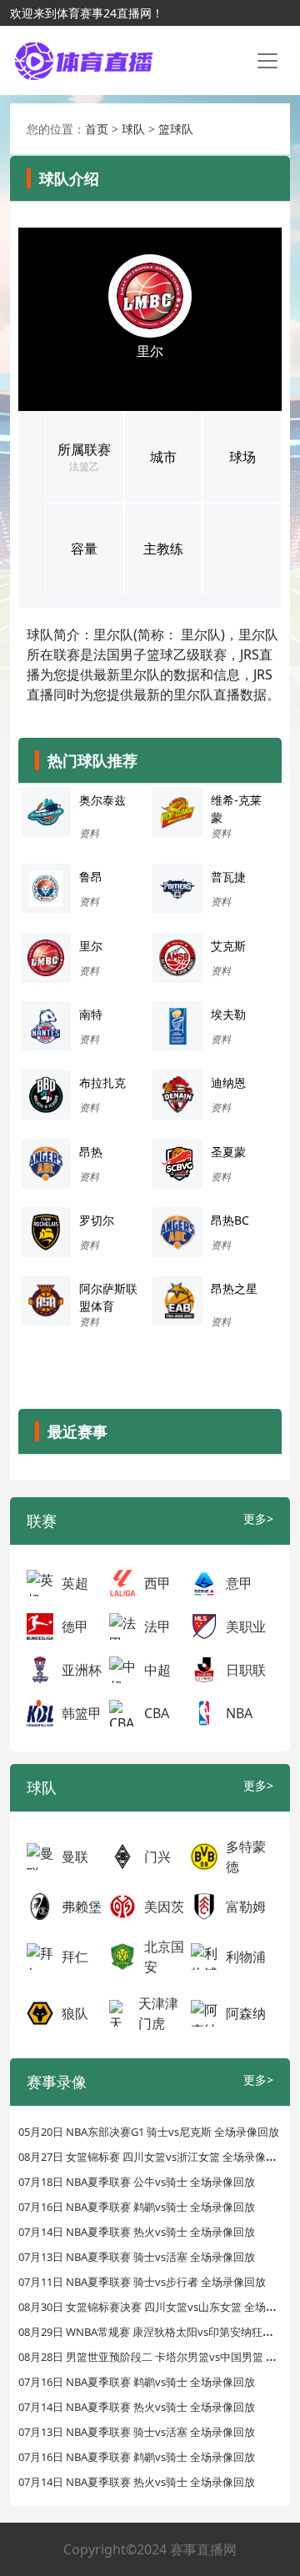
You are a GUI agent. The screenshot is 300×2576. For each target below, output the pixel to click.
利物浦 (246, 1957)
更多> (258, 1519)
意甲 (239, 1583)
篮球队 (176, 129)
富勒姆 (246, 1907)
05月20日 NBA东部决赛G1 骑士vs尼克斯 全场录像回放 (149, 2132)
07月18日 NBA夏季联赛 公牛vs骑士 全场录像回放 (137, 2182)
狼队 (75, 2013)
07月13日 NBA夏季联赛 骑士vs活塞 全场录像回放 (137, 2257)
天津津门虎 (158, 2013)
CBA (157, 1713)
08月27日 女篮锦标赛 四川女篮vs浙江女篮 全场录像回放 (153, 2157)
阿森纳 (246, 2013)
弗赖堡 (82, 1907)
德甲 (75, 1626)
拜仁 (75, 1957)
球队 (133, 129)
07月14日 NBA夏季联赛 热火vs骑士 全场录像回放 (137, 2232)
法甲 (157, 1626)
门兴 (157, 1857)
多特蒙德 (246, 1857)
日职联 (246, 1670)
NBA (239, 1713)
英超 (75, 1583)
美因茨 (164, 1907)
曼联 (75, 1857)
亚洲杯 (82, 1670)
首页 (97, 129)
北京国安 (164, 1957)
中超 (157, 1670)
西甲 (157, 1583)
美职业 (246, 1626)
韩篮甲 (82, 1713)
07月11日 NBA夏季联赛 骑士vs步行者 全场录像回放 (142, 2282)
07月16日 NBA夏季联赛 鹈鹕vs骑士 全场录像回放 (137, 2207)
